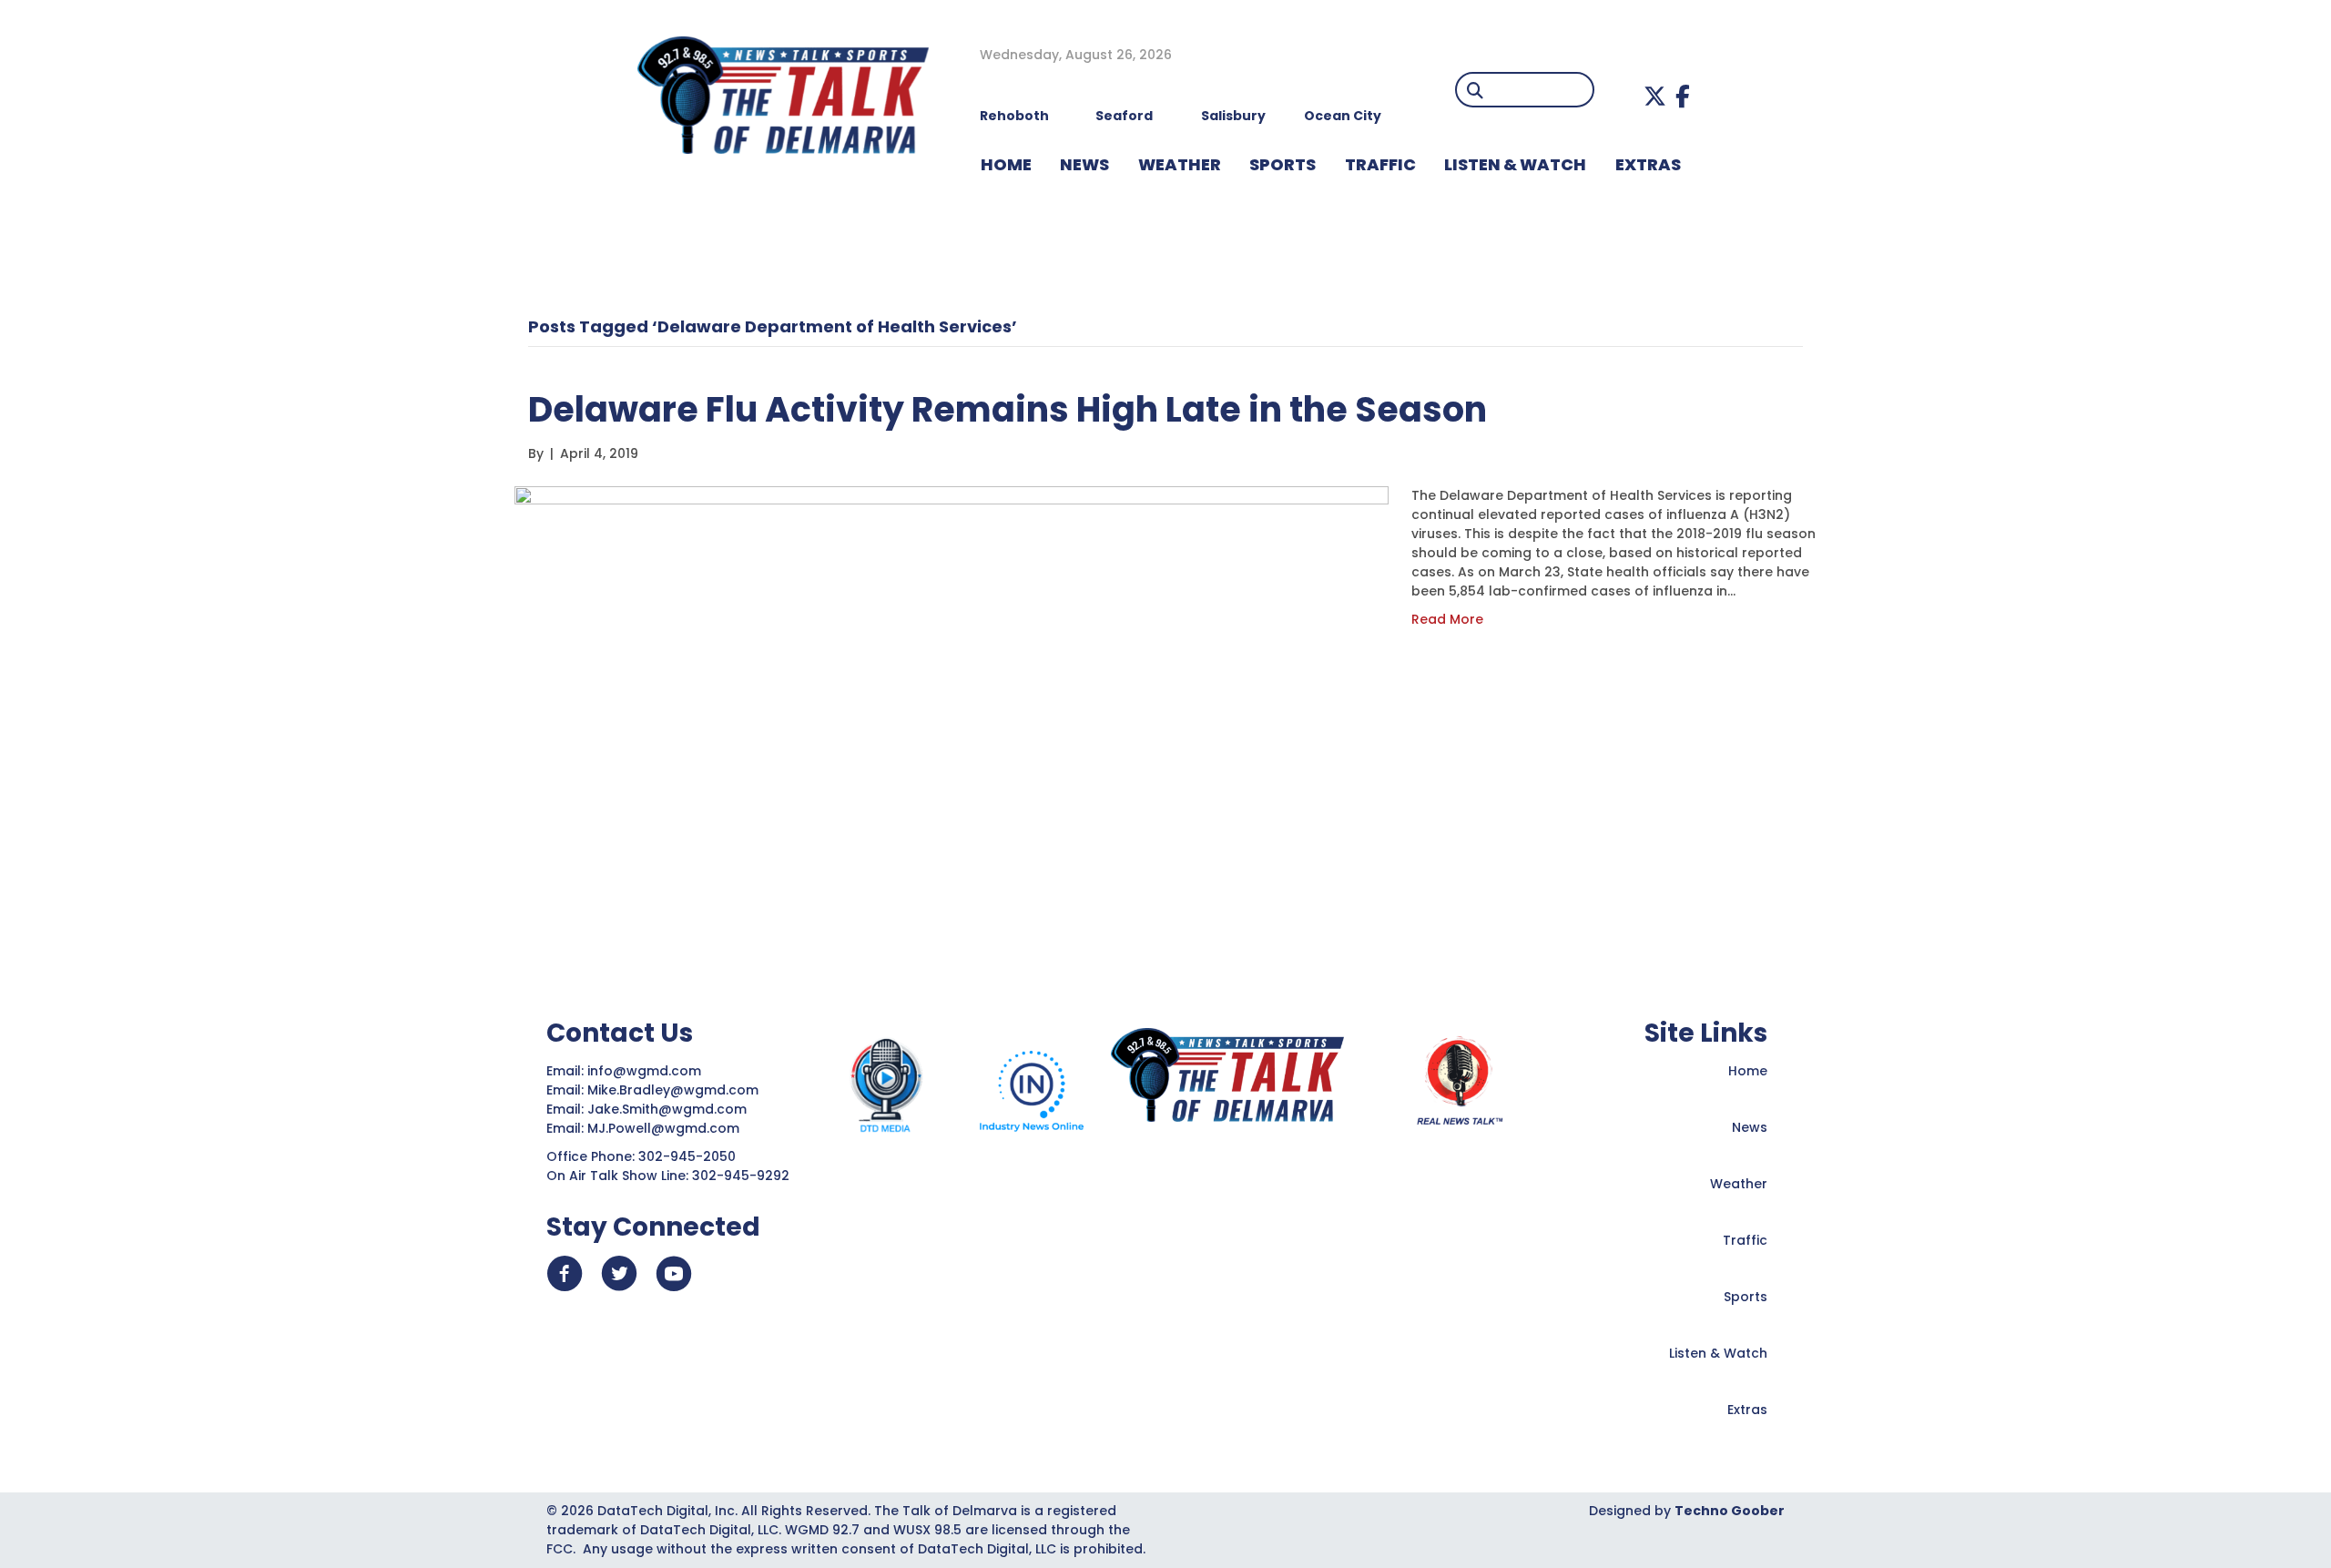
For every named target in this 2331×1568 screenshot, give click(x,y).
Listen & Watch (1718, 1353)
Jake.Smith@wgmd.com (669, 1109)
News (1750, 1127)
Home (1748, 1071)
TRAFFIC (1380, 164)
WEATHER (1180, 164)
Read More (1447, 619)
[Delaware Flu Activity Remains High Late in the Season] (952, 701)
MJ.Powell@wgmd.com (667, 1128)
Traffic (1745, 1240)
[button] (1655, 96)
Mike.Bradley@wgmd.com (673, 1090)
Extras (1747, 1410)
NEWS (1084, 164)
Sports (1283, 164)
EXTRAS (1648, 164)
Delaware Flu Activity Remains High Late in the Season (1008, 409)
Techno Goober (1730, 1511)
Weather (1739, 1184)
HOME (1006, 164)
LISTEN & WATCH (1515, 164)
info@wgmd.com (646, 1071)
